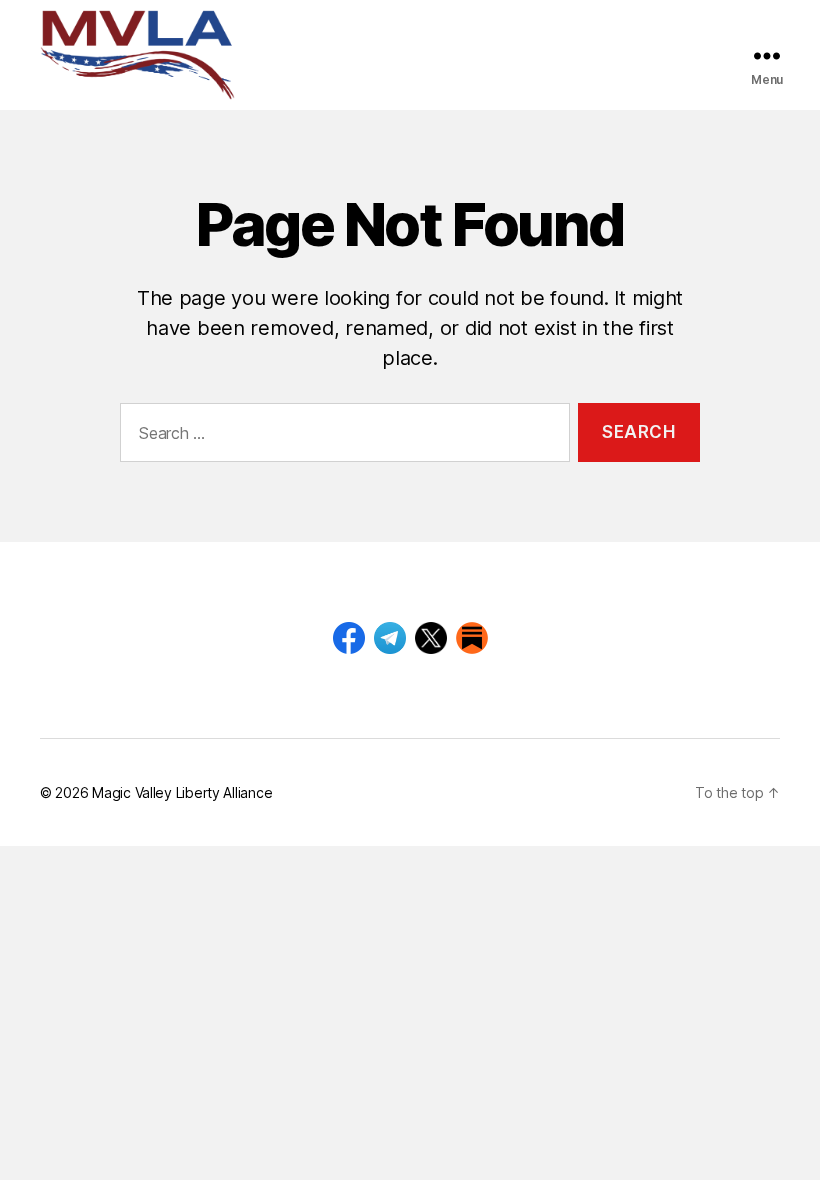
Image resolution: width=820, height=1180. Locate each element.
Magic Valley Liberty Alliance (182, 792)
